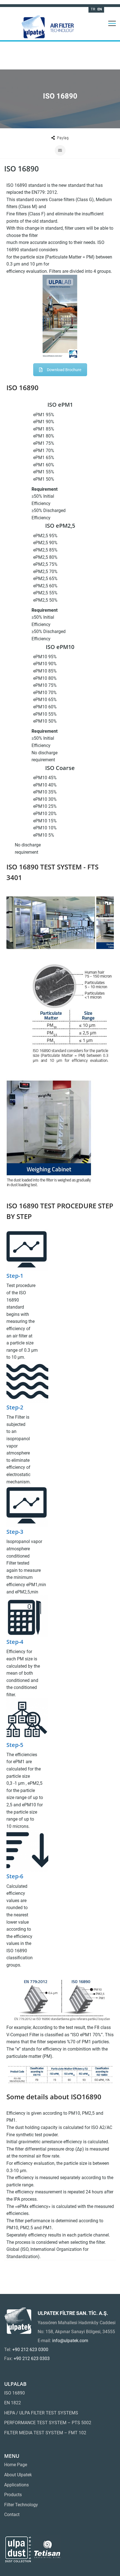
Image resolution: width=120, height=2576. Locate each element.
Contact (12, 2515)
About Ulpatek (18, 2475)
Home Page (16, 2465)
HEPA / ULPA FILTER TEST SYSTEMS (41, 2413)
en (100, 9)
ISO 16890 (15, 2393)
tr (93, 9)
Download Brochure (64, 370)
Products (13, 2495)
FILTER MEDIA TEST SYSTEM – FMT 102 (45, 2433)
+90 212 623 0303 (32, 2359)
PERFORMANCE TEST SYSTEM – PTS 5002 (48, 2423)
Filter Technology (21, 2505)
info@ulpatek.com (70, 2341)
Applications (16, 2485)
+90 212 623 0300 (30, 2350)
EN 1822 (13, 2403)
